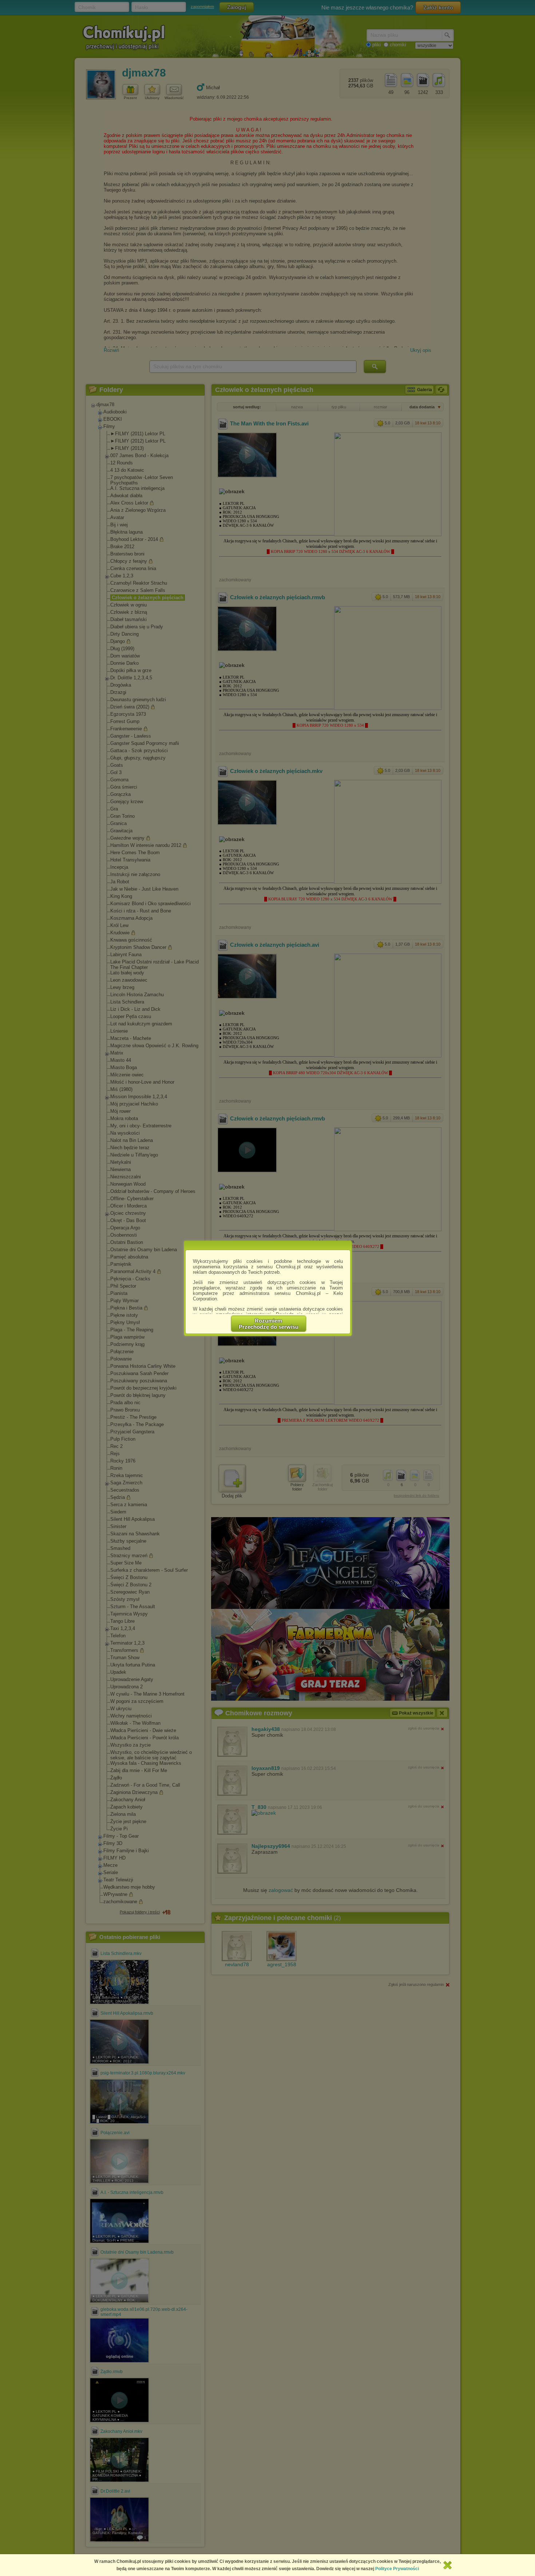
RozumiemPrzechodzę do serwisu (269, 1324)
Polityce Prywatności (397, 2569)
